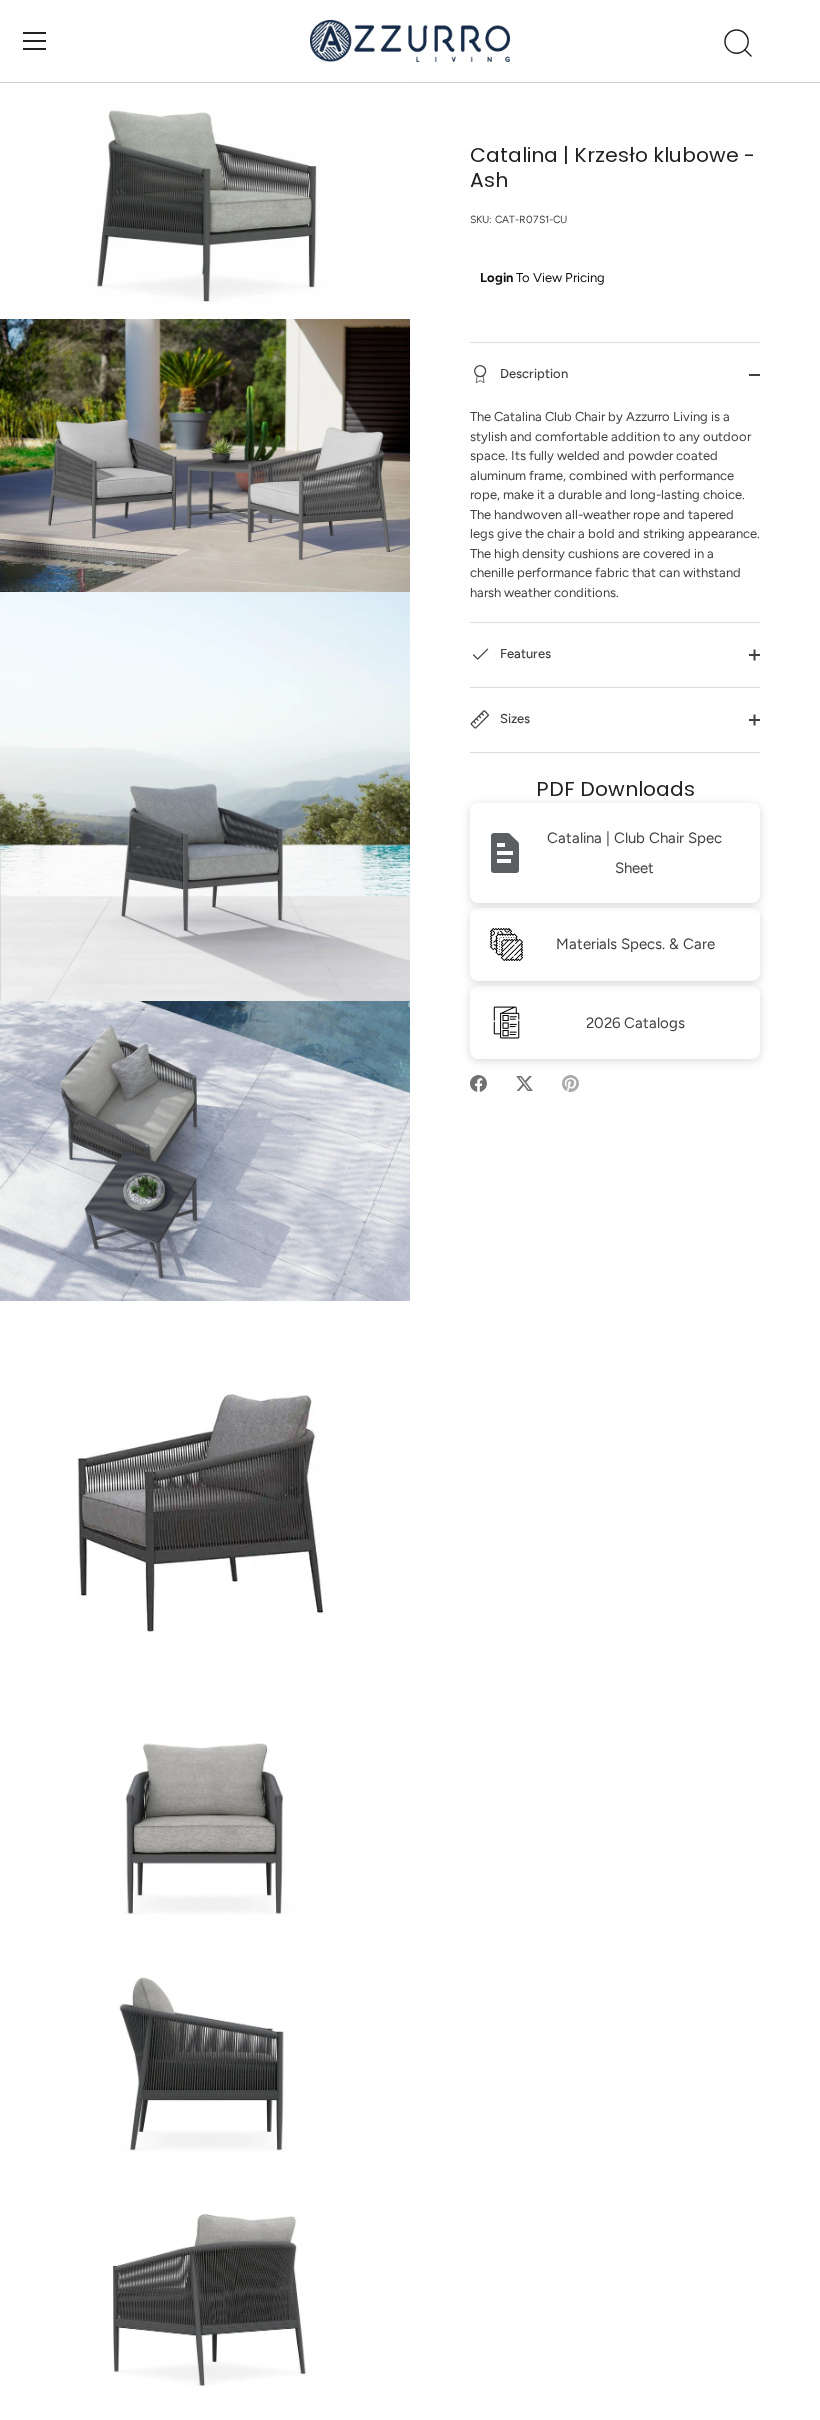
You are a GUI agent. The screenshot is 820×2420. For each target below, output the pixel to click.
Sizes (513, 718)
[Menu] (35, 41)
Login (496, 277)
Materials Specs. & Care (635, 944)
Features (524, 653)
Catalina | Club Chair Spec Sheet (634, 853)
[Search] (738, 44)
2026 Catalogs (635, 1023)
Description (532, 373)
